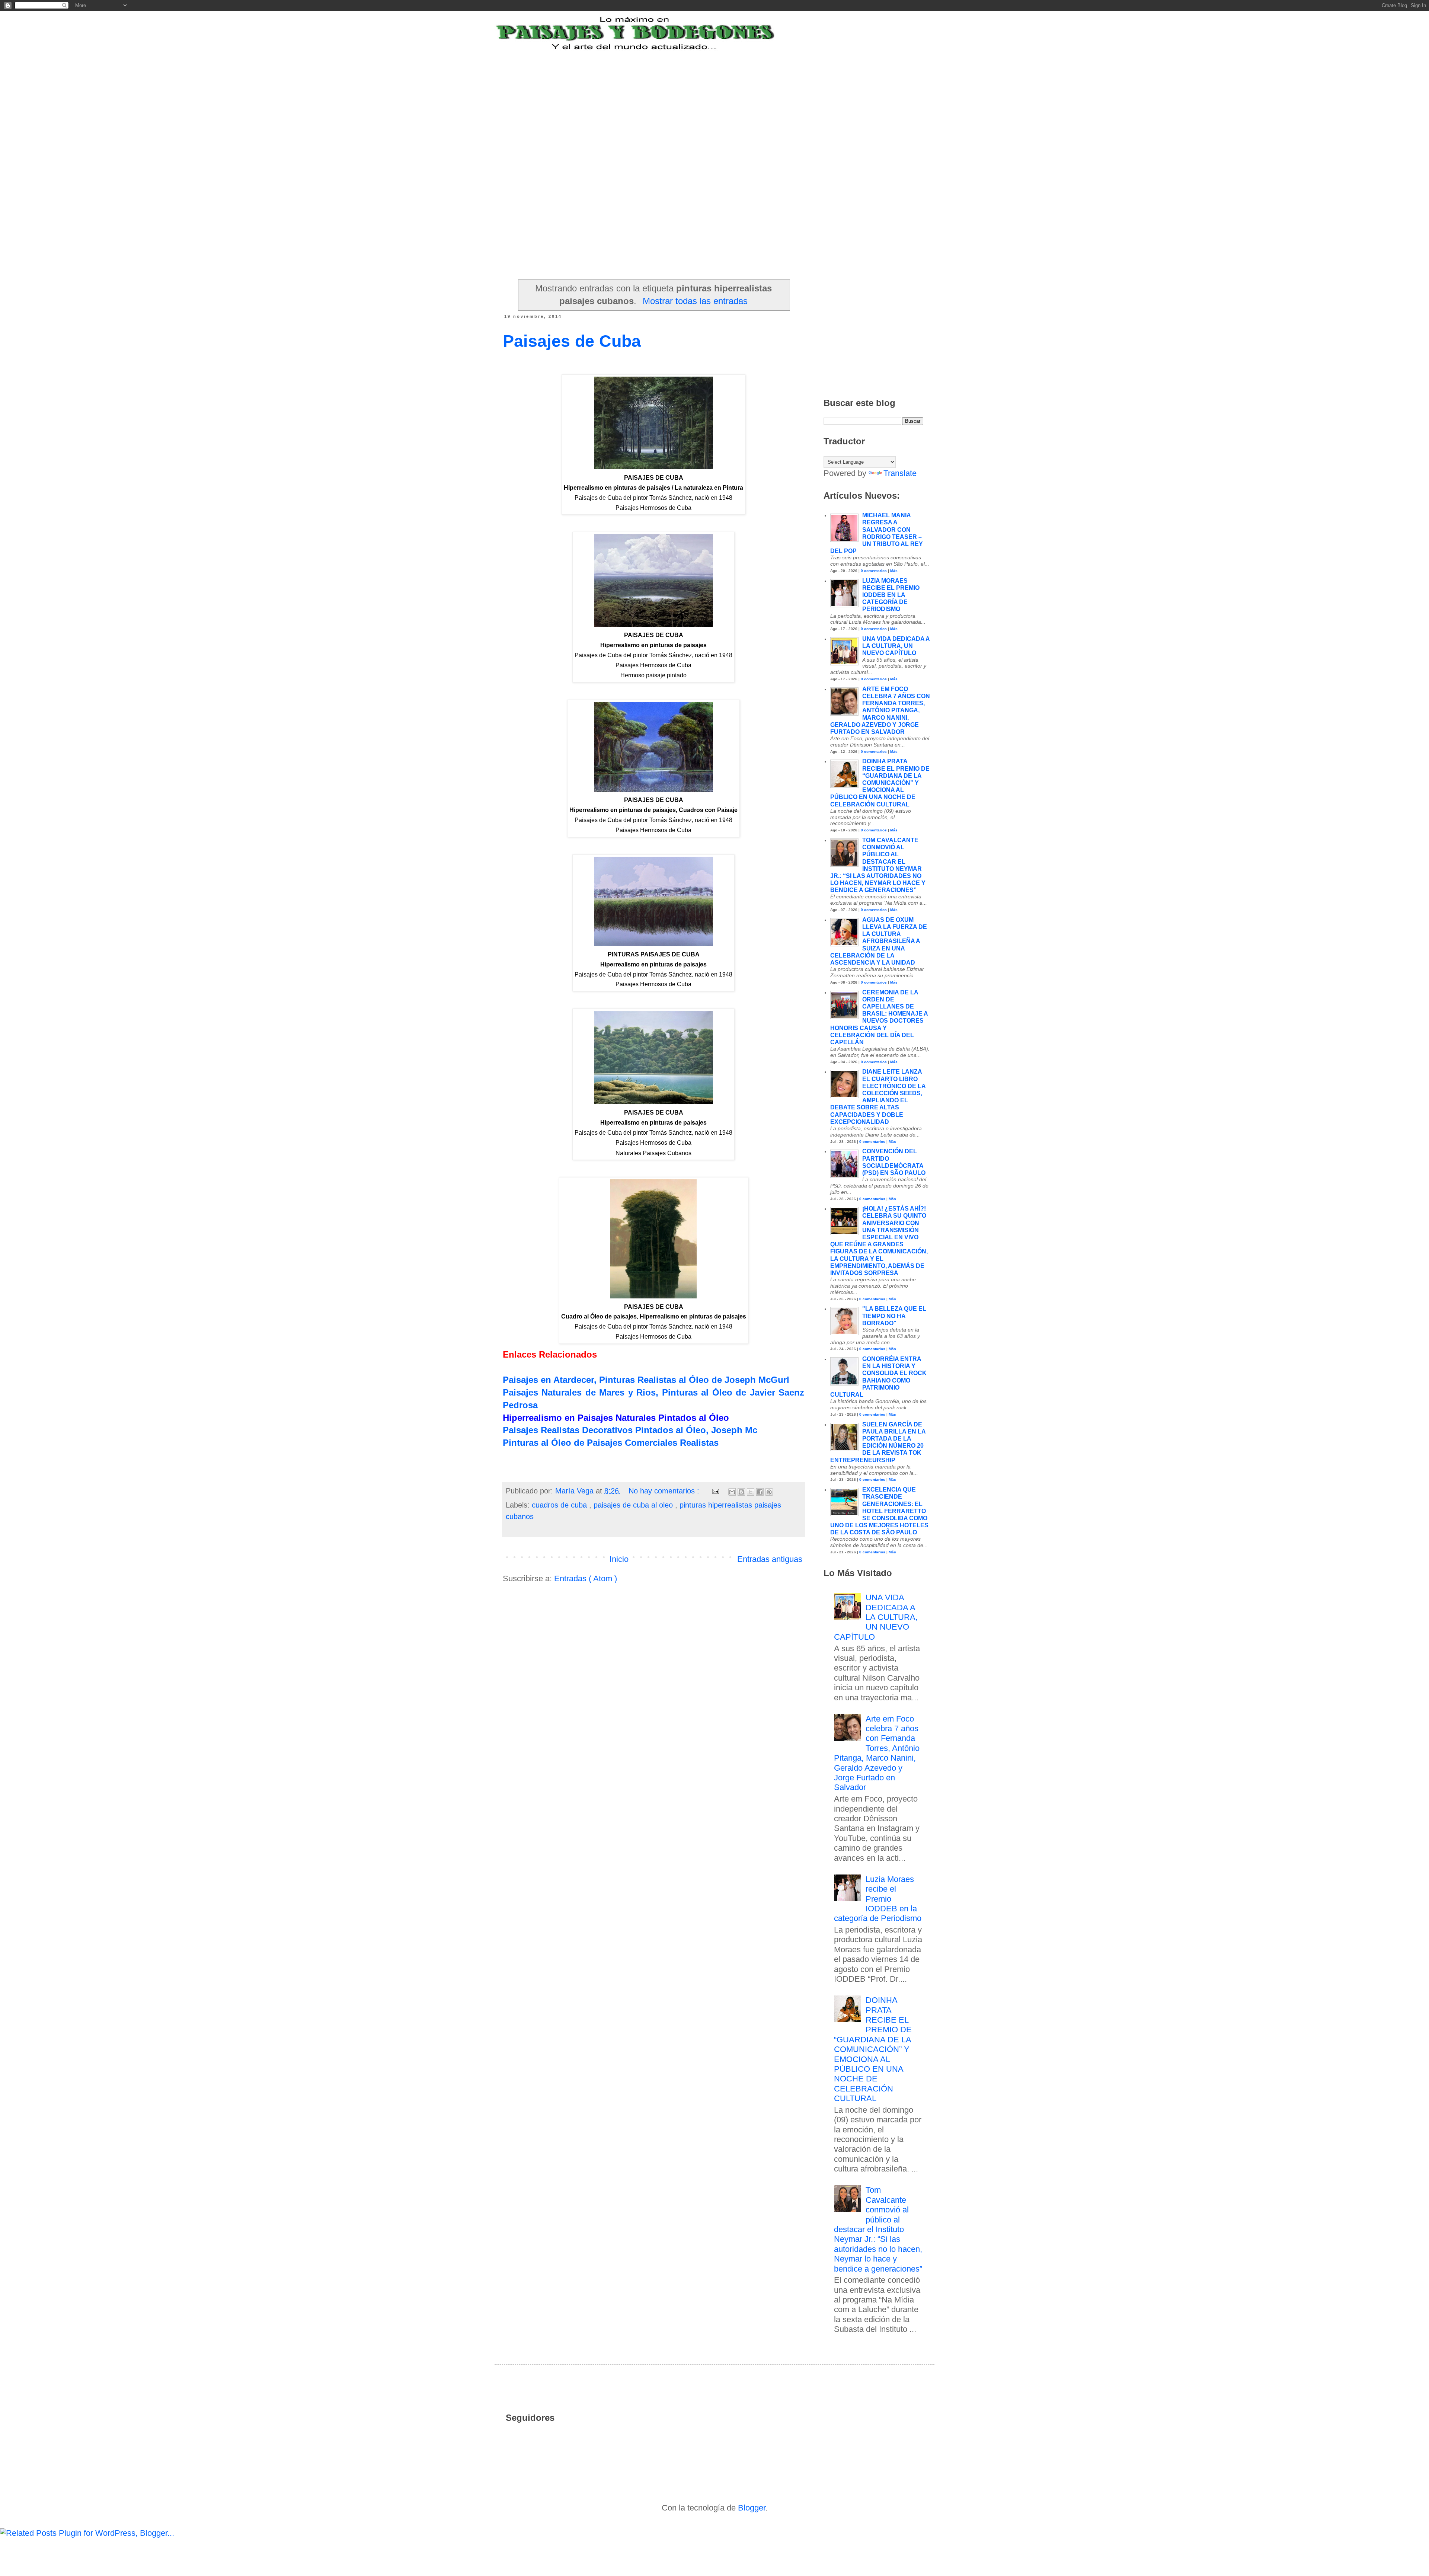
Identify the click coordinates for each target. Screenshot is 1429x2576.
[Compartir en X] (751, 1492)
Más (894, 571)
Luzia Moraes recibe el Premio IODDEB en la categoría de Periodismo (891, 595)
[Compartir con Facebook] (760, 1492)
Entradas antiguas (770, 1559)
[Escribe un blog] (741, 1492)
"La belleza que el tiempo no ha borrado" (894, 1316)
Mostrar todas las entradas (695, 301)
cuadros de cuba (560, 1505)
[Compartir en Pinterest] (769, 1492)
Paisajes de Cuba (572, 341)
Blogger (752, 2508)
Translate (900, 473)
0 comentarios (874, 571)
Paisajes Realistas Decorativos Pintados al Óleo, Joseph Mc (630, 1430)
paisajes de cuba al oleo (634, 1505)
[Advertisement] (686, 98)
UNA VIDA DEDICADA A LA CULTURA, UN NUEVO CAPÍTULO (896, 646)
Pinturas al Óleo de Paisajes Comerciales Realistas (611, 1443)
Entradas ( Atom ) (586, 1578)
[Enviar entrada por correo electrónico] (715, 1491)
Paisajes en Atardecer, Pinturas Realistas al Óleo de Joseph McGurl (646, 1380)
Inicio (619, 1559)
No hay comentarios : (665, 1491)
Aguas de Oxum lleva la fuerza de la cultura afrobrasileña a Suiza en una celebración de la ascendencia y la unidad (879, 941)
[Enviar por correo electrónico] (732, 1492)
